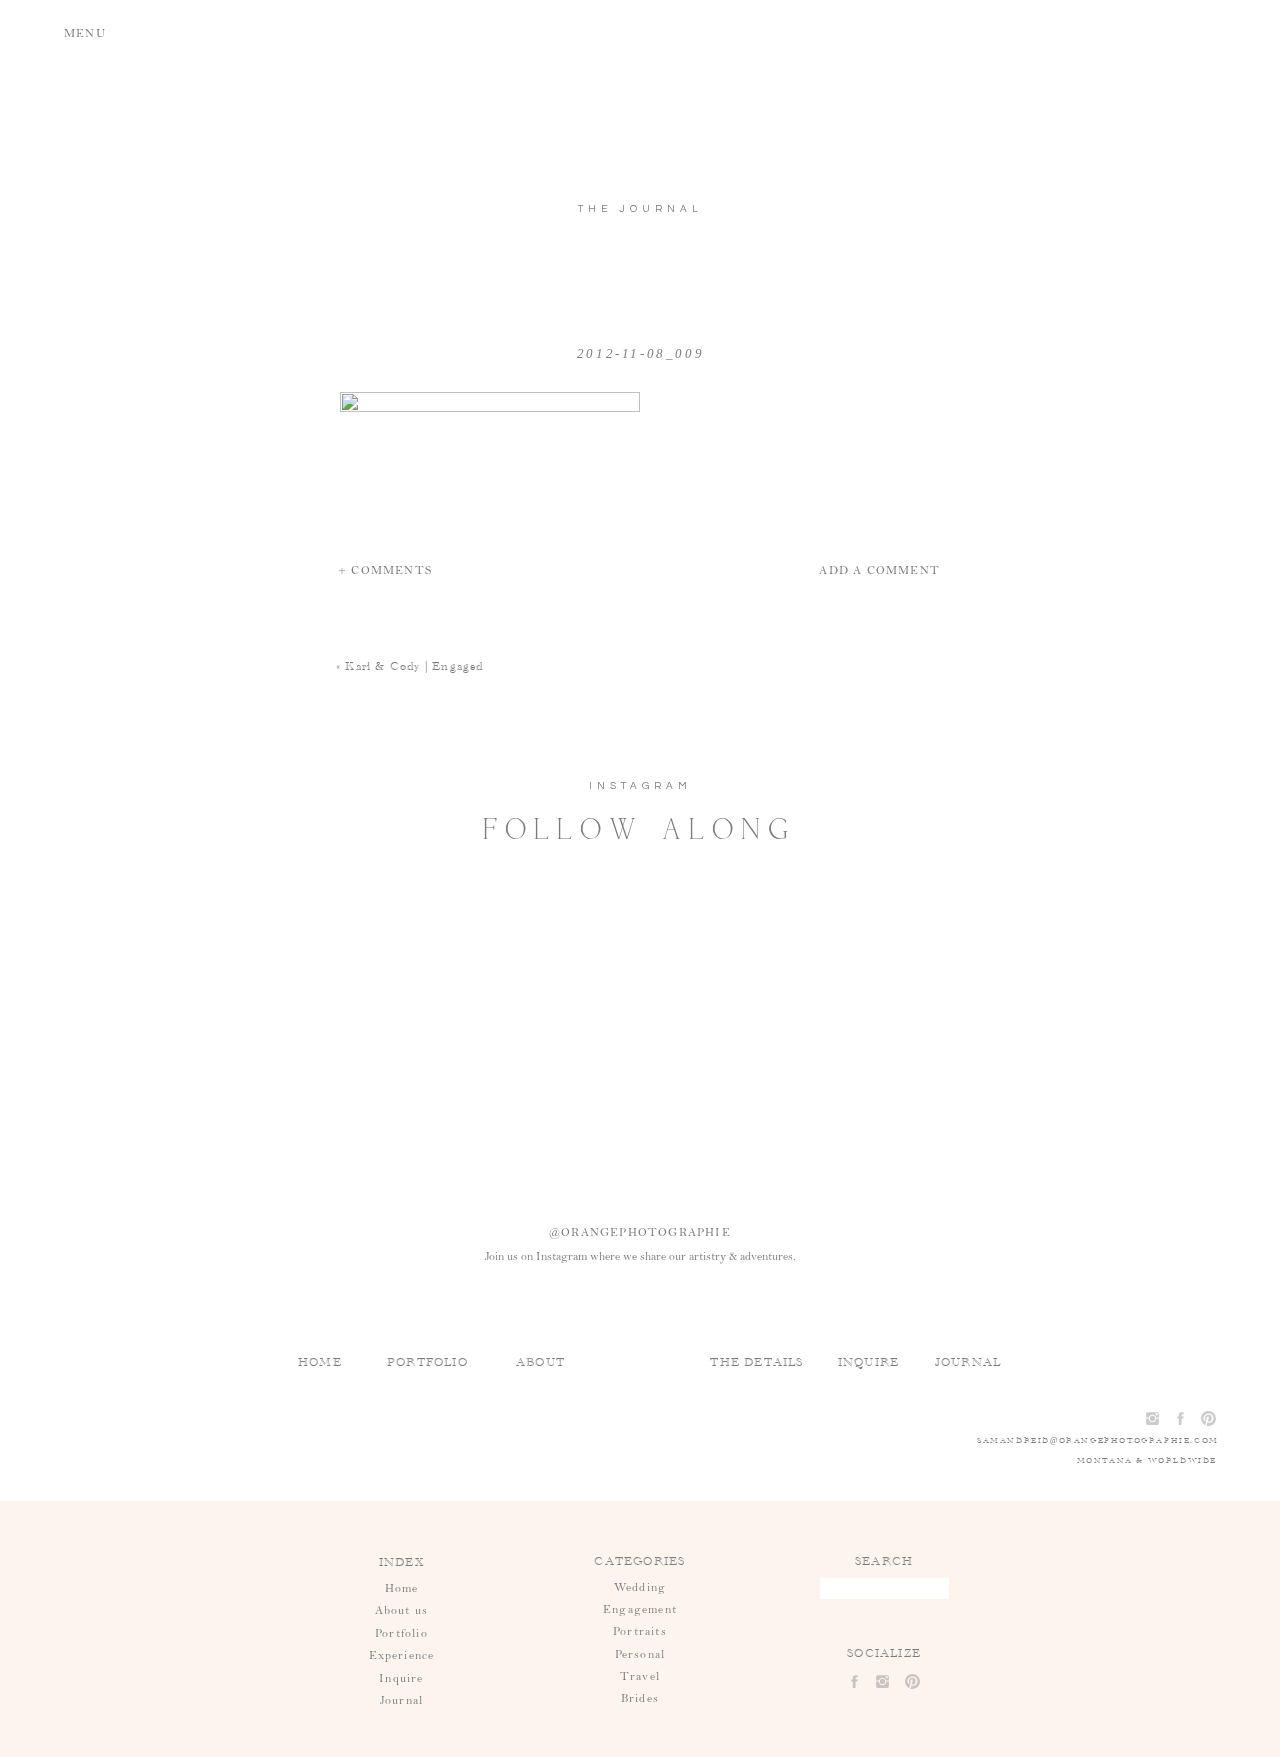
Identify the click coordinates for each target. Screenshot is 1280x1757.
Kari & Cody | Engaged (414, 666)
